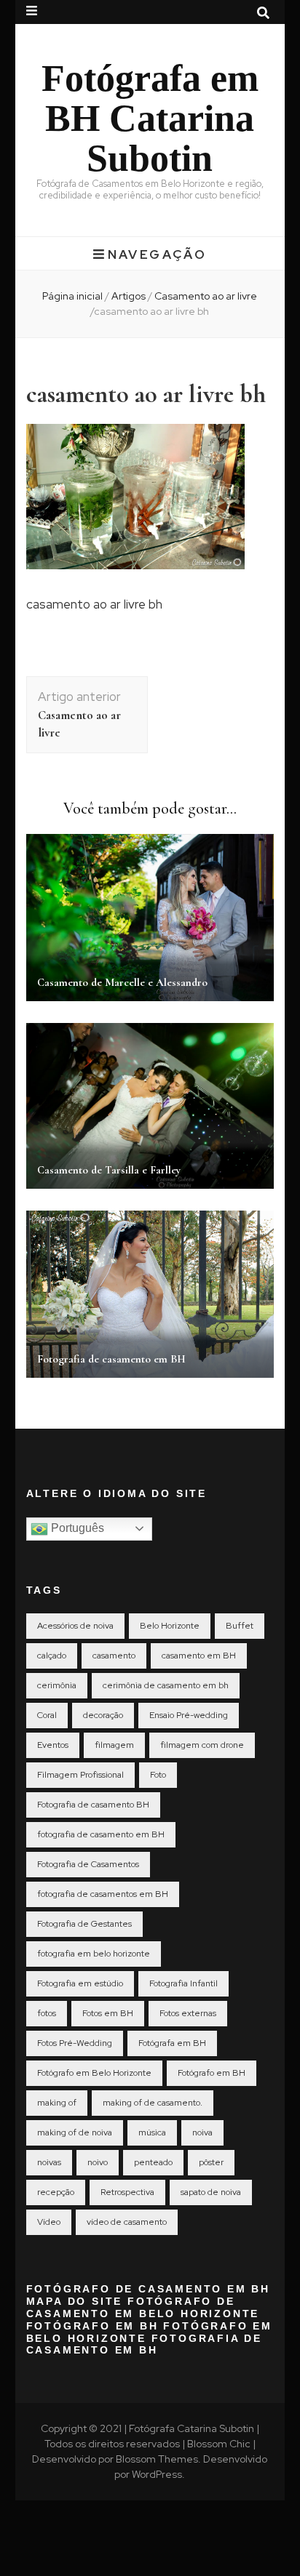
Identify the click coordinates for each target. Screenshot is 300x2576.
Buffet (240, 1626)
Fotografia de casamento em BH (111, 1359)
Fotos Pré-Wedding (75, 2043)
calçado (52, 1656)
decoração (103, 1715)
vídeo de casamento (127, 2222)
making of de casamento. (153, 2103)
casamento (114, 1656)
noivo (98, 2162)
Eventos (53, 1745)
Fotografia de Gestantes (84, 1924)
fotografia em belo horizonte (94, 1954)
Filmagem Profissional (80, 1775)
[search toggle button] (263, 13)
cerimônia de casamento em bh (166, 1685)
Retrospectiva (127, 2192)
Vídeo (49, 2222)
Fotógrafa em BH (172, 2043)
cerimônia (57, 1685)
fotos (47, 2013)
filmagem (114, 1745)
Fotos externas (188, 2013)
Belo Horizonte (170, 1626)
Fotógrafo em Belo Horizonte (94, 2073)
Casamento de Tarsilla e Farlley (109, 1170)
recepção (56, 2192)
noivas (49, 2162)
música (152, 2132)
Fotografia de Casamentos (88, 1864)
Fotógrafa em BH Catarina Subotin (150, 118)
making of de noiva (75, 2132)
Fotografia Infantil (183, 1983)
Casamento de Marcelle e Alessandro (122, 982)
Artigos (129, 296)
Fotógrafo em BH (212, 2073)
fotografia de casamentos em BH (103, 1894)
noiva (202, 2132)
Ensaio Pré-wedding (189, 1715)
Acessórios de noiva (75, 1626)
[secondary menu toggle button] (32, 11)
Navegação (157, 254)
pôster (211, 2162)
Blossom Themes (157, 2459)
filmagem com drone (202, 1745)
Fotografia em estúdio (80, 1983)
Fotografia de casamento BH (93, 1805)
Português (76, 1528)
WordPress (157, 2474)
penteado (153, 2162)
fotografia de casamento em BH (101, 1834)
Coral (47, 1715)
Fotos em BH (108, 2013)
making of (57, 2103)
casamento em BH (199, 1656)
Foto (158, 1775)
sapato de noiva (211, 2192)
